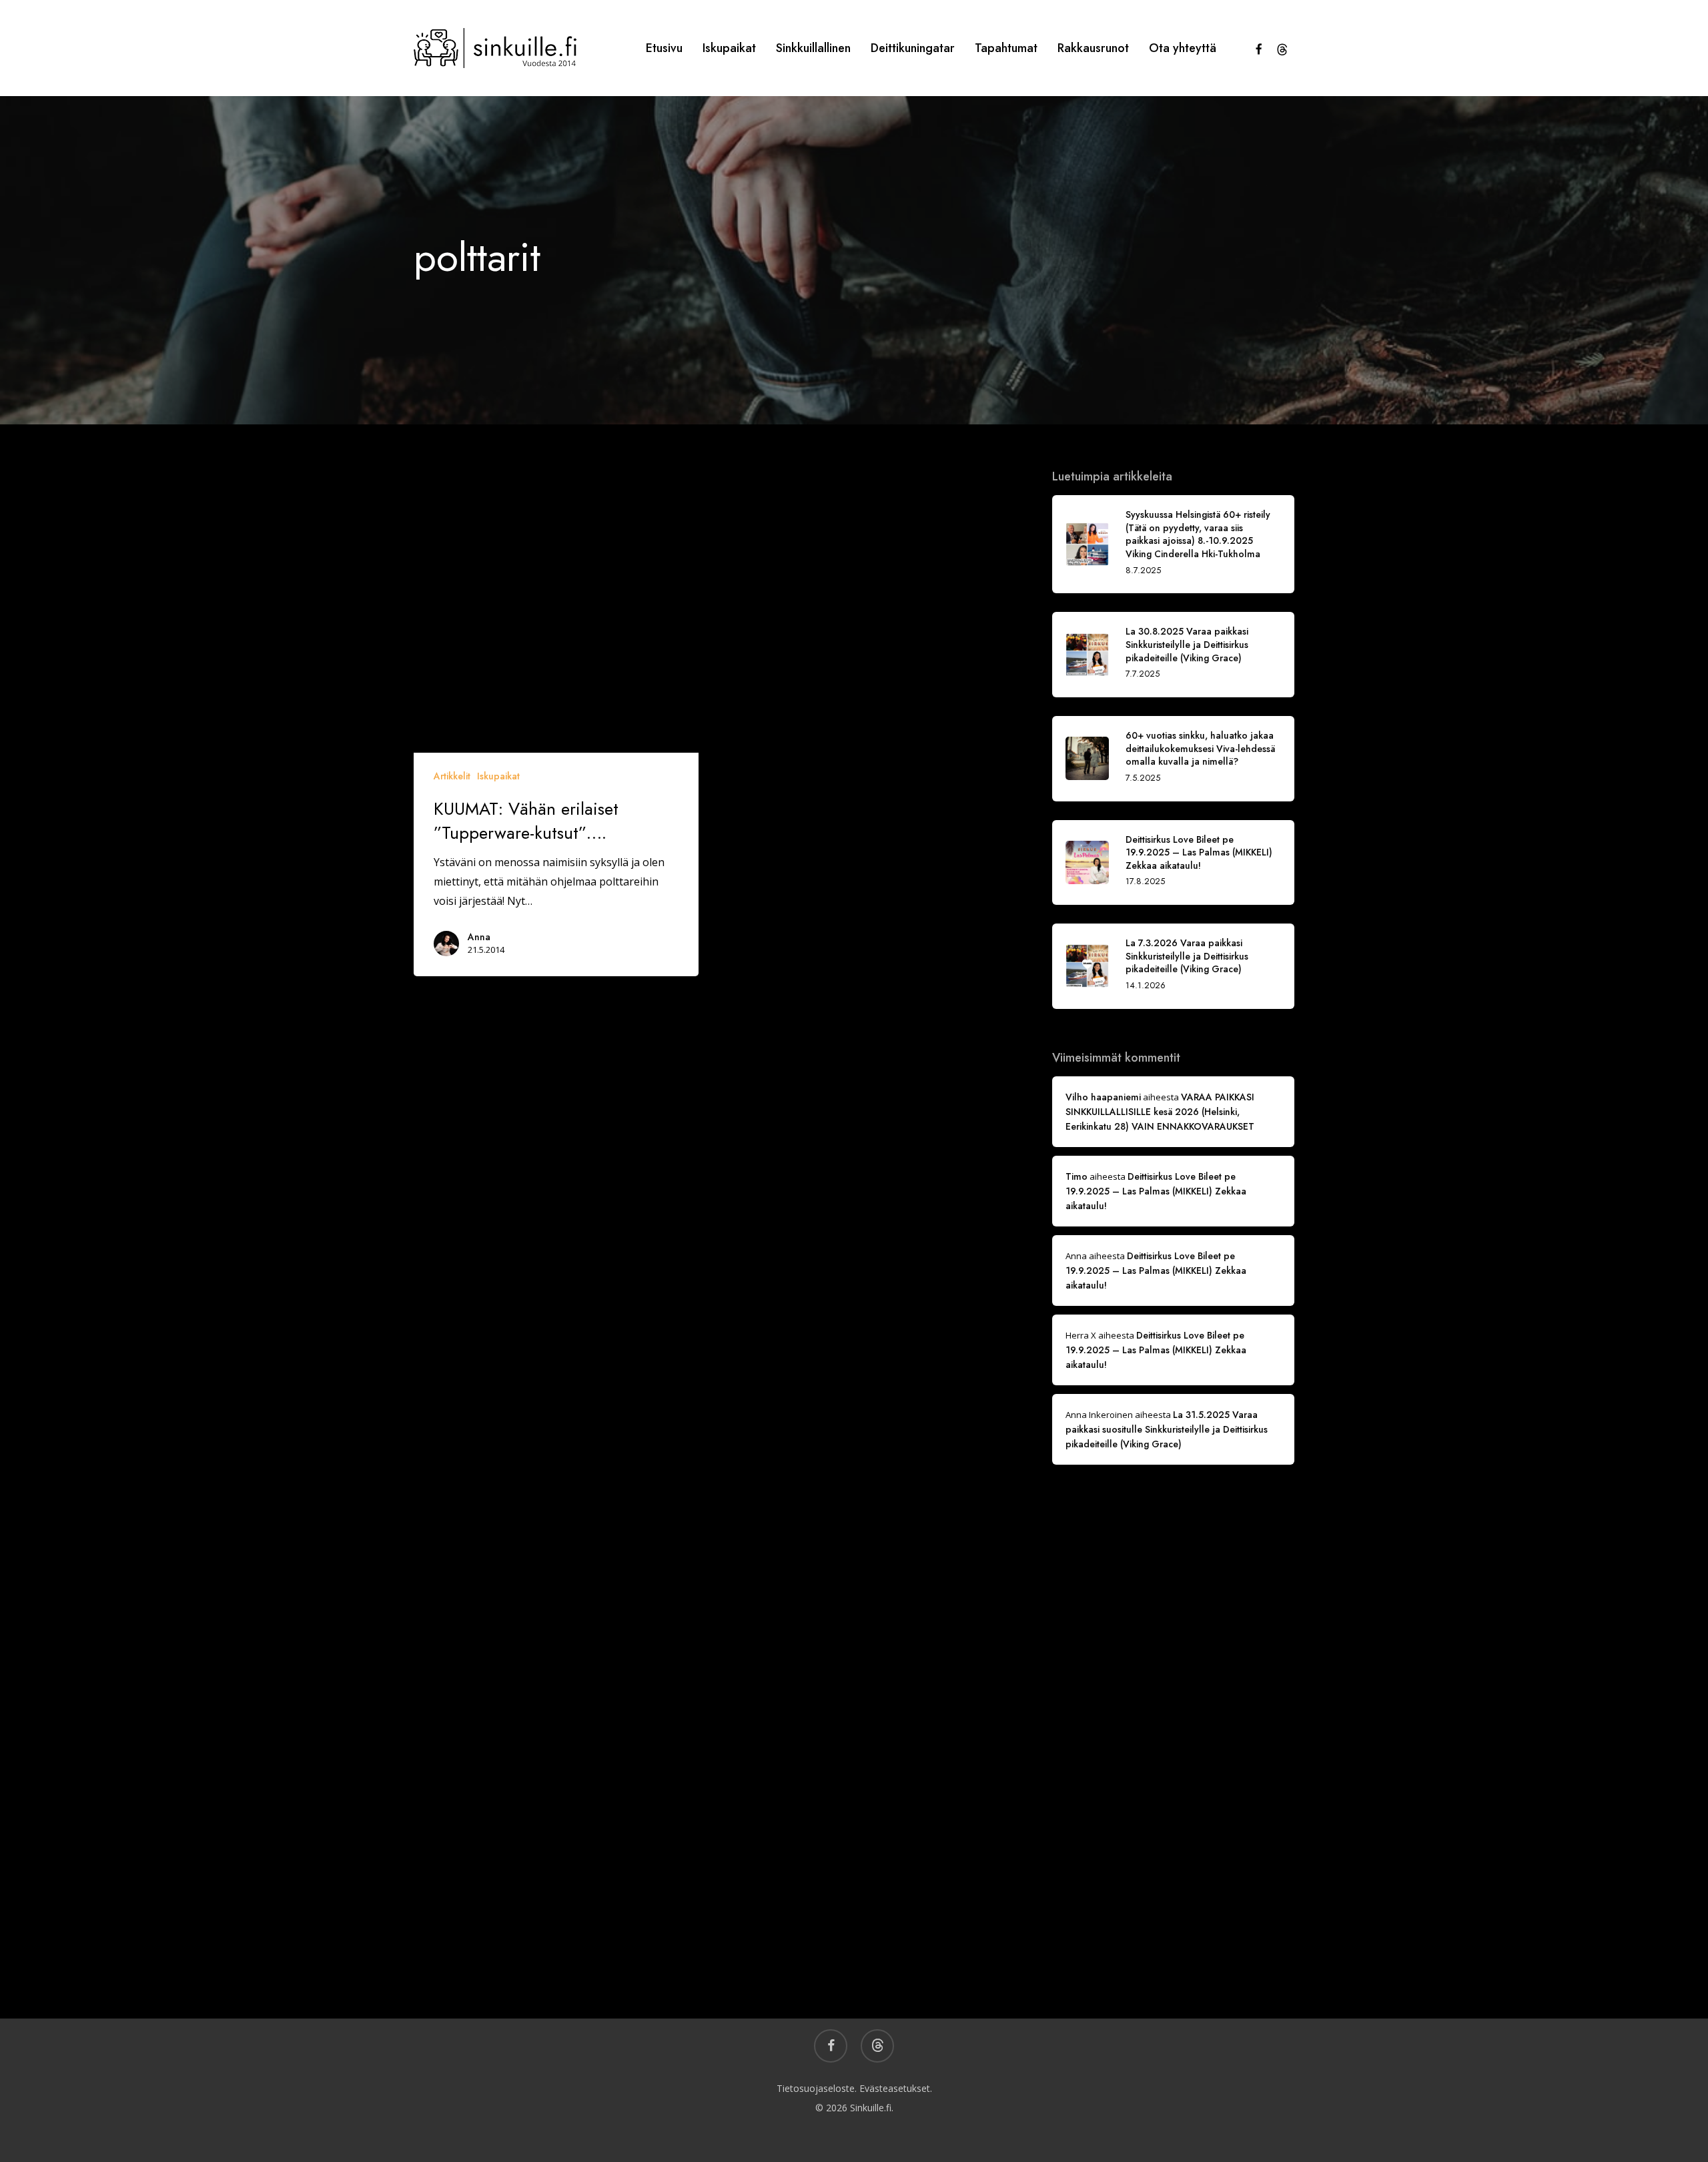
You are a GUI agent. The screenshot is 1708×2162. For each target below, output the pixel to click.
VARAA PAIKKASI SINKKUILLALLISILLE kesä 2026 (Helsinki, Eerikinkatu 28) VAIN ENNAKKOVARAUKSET (1160, 1112)
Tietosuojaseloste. (817, 2088)
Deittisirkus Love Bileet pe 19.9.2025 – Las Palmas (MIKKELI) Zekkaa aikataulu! (1156, 1191)
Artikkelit (452, 776)
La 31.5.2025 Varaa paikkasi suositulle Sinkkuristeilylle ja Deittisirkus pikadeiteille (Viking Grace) (1167, 1429)
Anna (479, 937)
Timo (1077, 1176)
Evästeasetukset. (896, 2088)
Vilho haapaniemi (1103, 1097)
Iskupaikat (498, 776)
